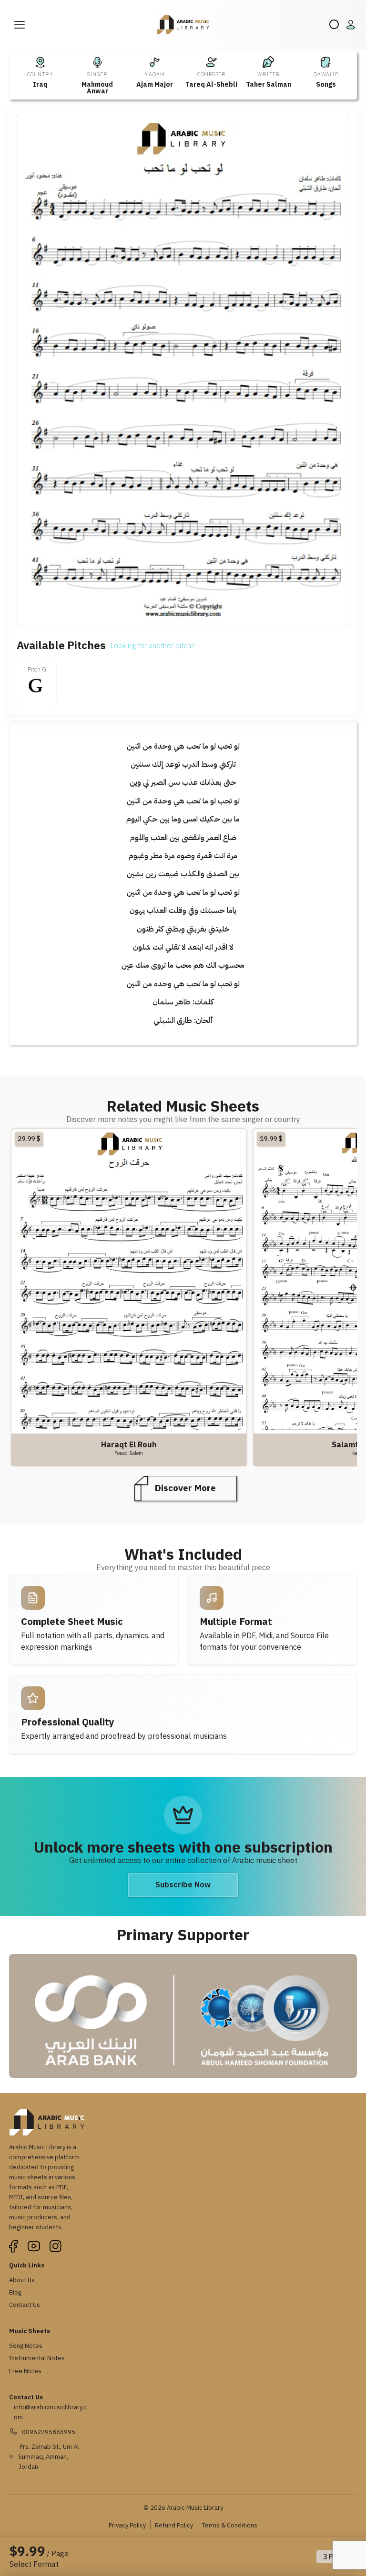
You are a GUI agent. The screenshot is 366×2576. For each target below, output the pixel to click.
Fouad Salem (129, 1453)
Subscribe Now (183, 1885)
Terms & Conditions (230, 2525)
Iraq (40, 85)
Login (352, 25)
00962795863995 (49, 2432)
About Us (22, 2280)
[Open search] (335, 25)
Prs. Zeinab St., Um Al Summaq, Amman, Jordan (48, 2457)
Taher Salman (269, 85)
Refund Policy (174, 2525)
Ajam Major (155, 85)
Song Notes (26, 2346)
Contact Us (25, 2305)
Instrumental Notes (37, 2358)
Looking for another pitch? (152, 646)
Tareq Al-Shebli (211, 85)
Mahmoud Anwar (97, 88)
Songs (326, 85)
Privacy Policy (127, 2525)
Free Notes (25, 2371)
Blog (15, 2292)
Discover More (185, 1488)
